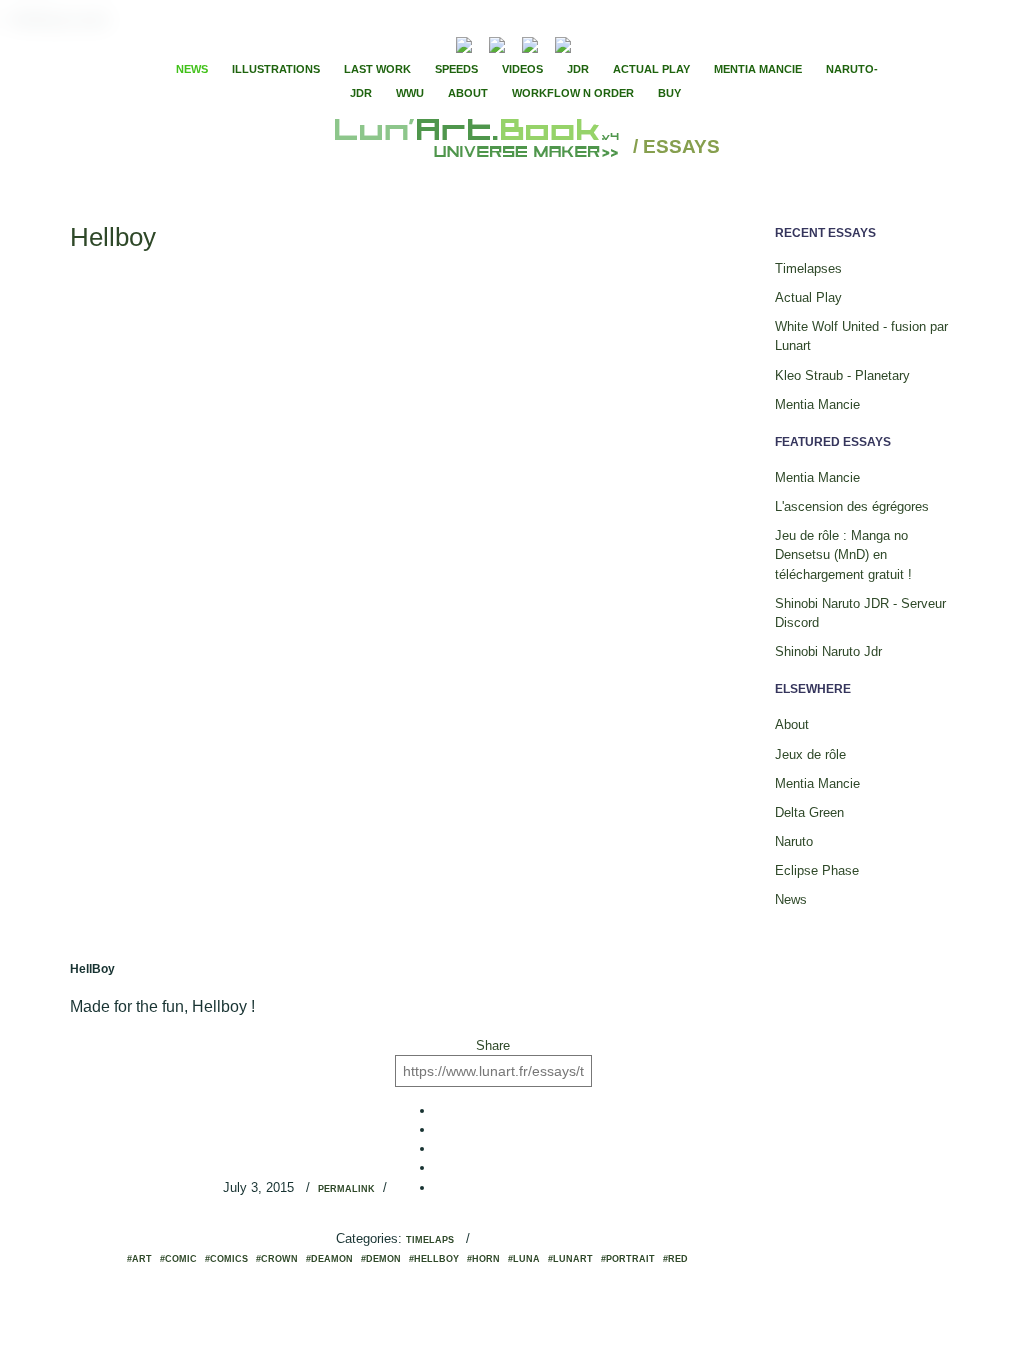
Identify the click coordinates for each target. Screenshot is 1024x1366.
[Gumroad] (464, 42)
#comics (226, 1259)
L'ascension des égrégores (852, 506)
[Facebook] (616, 43)
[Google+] (650, 43)
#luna (524, 1259)
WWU (410, 93)
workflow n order (573, 93)
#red (675, 1259)
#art (139, 1259)
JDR (578, 69)
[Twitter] (633, 43)
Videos (522, 69)
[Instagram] (563, 42)
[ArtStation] (530, 42)
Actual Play (651, 69)
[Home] (479, 147)
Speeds (456, 69)
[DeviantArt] (497, 42)
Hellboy (113, 237)
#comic (178, 1259)
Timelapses (808, 268)
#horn (483, 1259)
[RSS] (433, 42)
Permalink (346, 1189)
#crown (277, 1259)
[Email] (410, 43)
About (468, 93)
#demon (381, 1259)
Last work (377, 69)
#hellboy (434, 1259)
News (192, 69)
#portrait (628, 1259)
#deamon (329, 1259)
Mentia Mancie (758, 69)
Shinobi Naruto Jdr (828, 651)
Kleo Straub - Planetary (842, 375)
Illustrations (276, 69)
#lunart (570, 1259)
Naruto (794, 841)
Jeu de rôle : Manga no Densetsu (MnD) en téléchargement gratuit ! (843, 554)
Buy (669, 93)
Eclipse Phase (817, 870)
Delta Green (809, 812)
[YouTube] (593, 42)
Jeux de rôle (810, 754)
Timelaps (430, 1240)
